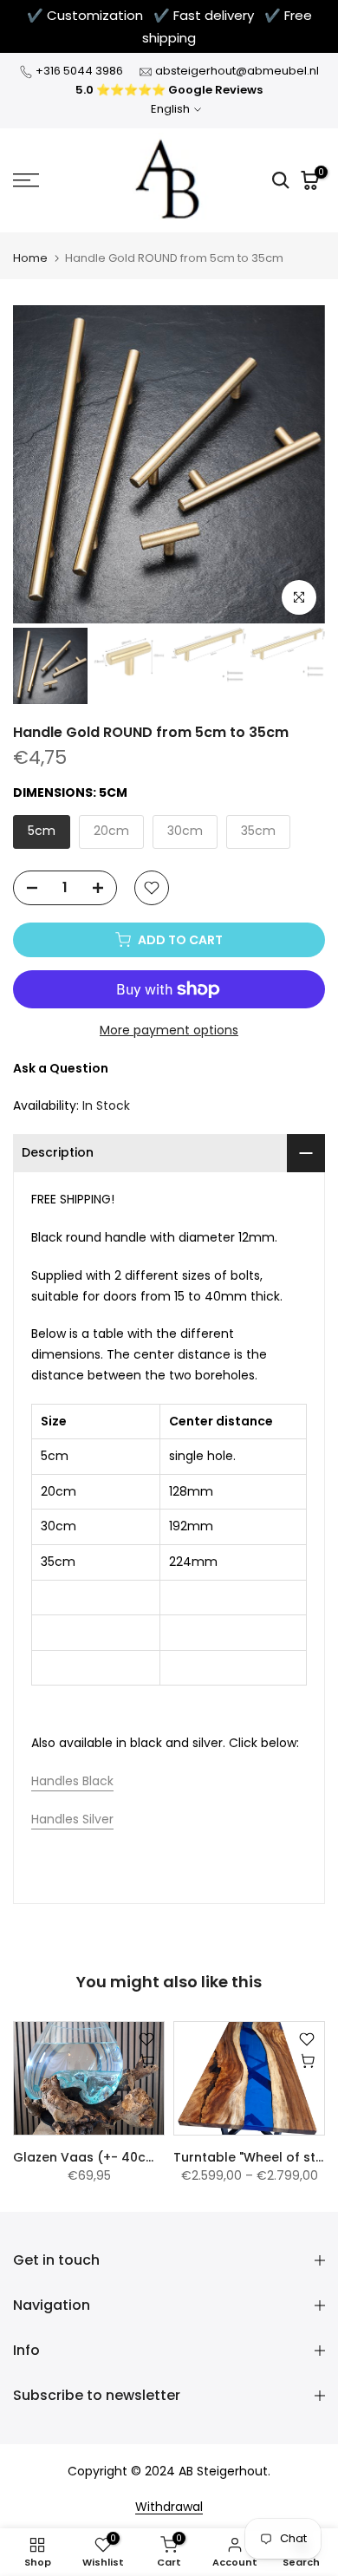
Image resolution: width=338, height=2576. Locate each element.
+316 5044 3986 (79, 71)
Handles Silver (72, 1819)
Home (30, 258)
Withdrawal (169, 2507)
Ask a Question (61, 1068)
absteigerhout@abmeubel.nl (237, 71)
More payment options (169, 1030)
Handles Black (72, 1781)
